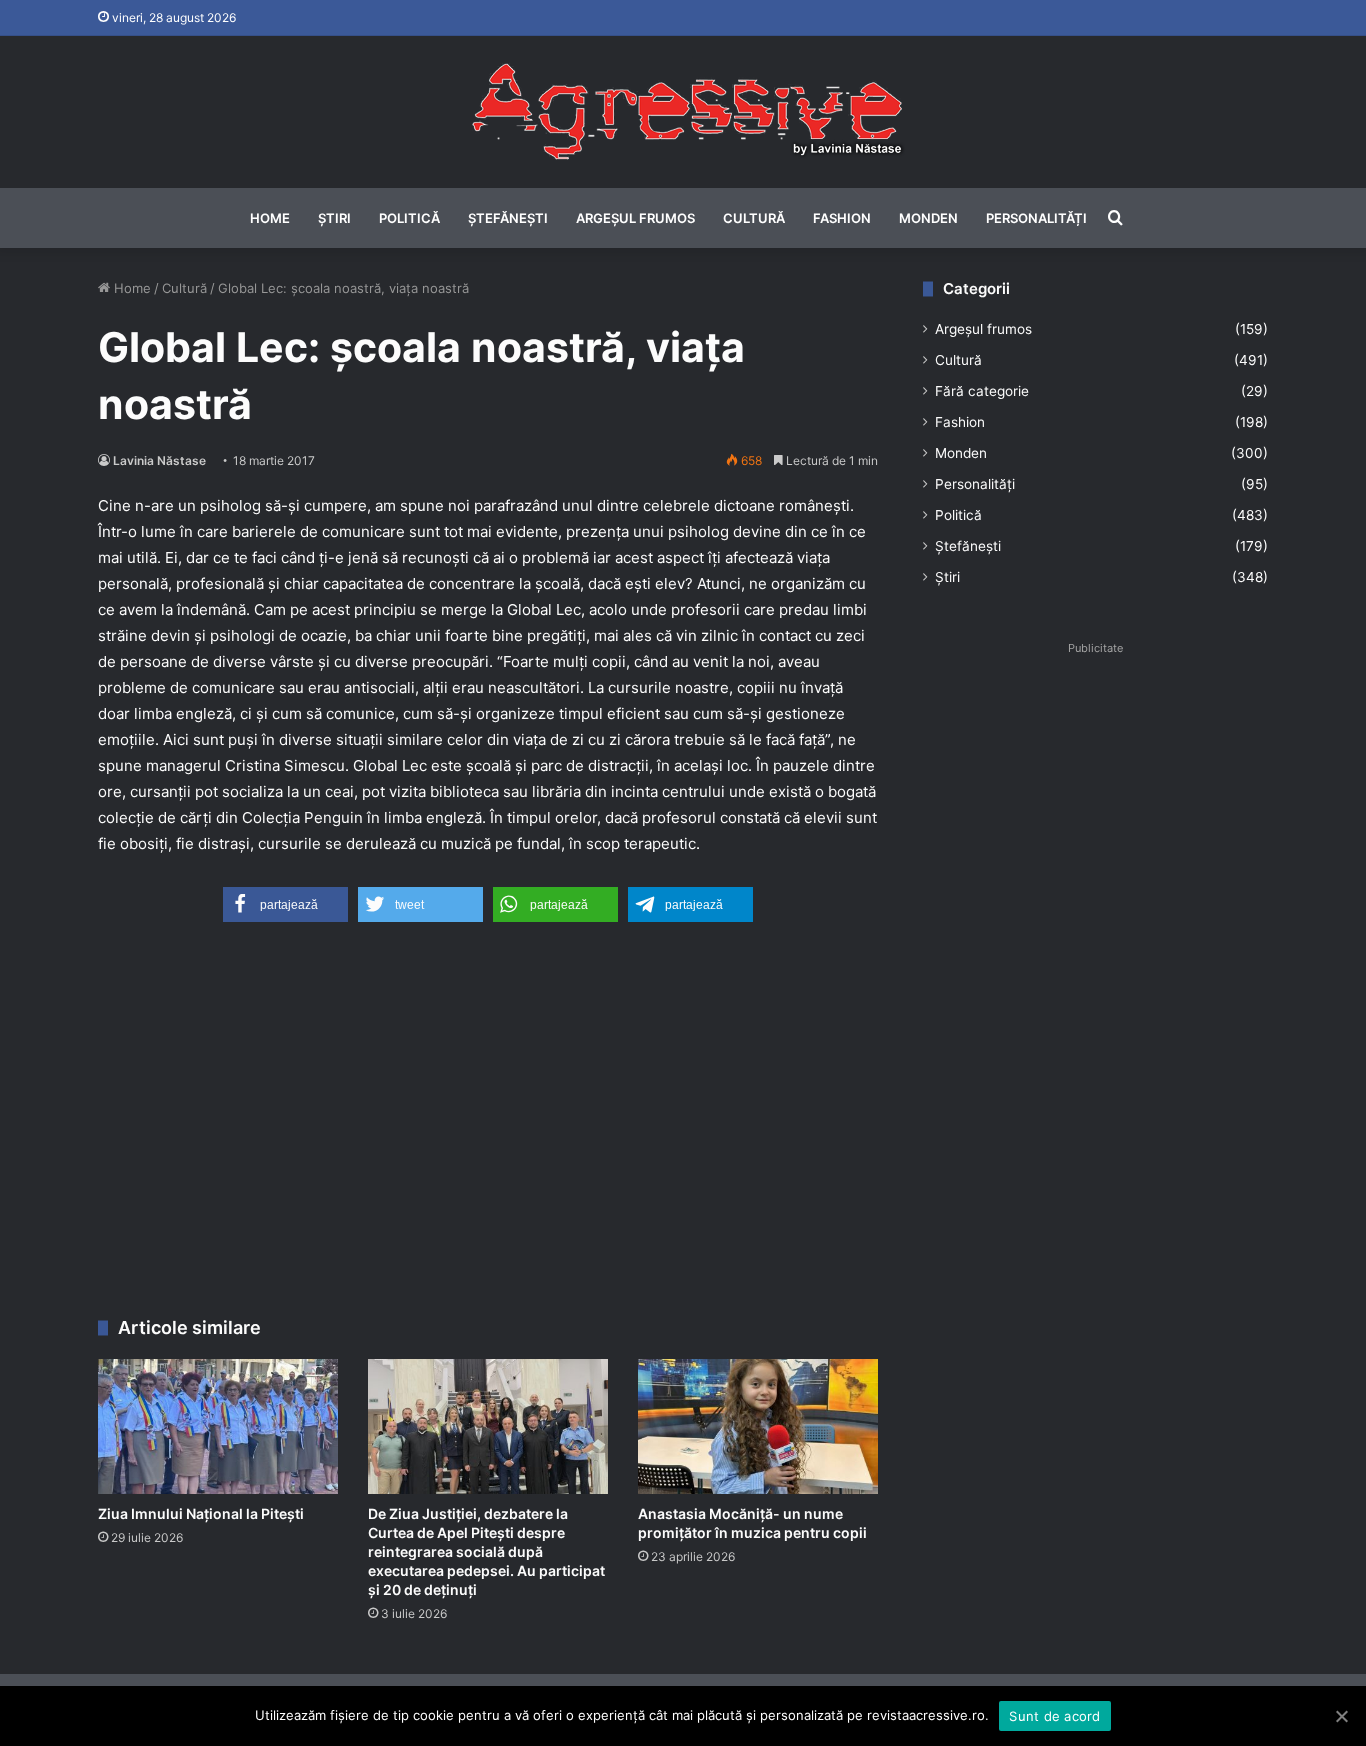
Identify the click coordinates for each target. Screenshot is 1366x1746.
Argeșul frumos (635, 218)
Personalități (1036, 218)
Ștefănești (508, 218)
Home (270, 218)
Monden (928, 218)
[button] (285, 904)
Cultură (754, 218)
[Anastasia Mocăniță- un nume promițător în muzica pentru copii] (758, 1426)
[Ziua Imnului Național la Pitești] (218, 1426)
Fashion (842, 218)
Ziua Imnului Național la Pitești (201, 1513)
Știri (334, 218)
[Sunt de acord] (1341, 1716)
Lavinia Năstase (159, 460)
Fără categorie (982, 391)
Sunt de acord (1054, 1716)
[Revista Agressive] (683, 112)
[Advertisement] (488, 1127)
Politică (409, 218)
